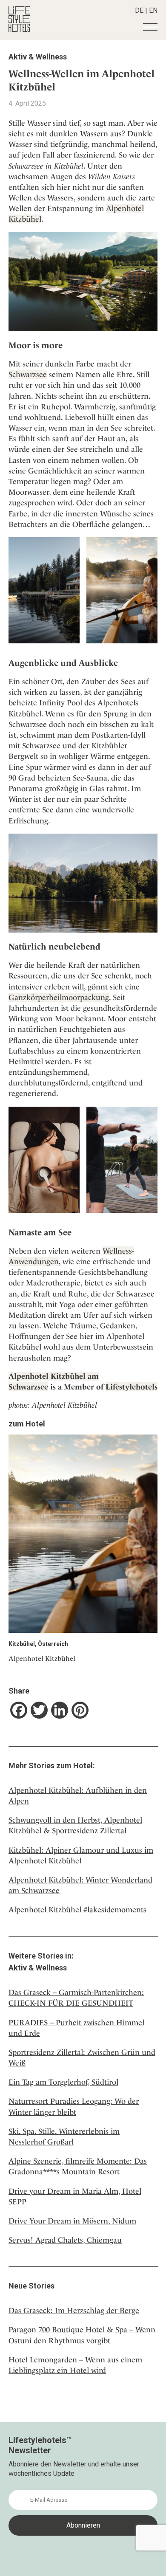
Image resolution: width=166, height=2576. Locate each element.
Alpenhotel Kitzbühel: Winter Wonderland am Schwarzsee (80, 1885)
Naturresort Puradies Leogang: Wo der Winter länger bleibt (74, 2106)
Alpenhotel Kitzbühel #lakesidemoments (77, 1909)
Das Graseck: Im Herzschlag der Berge (74, 2310)
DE (139, 10)
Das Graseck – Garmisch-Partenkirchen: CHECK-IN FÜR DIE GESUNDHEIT (76, 1998)
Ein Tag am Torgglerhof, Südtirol (63, 2082)
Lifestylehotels (132, 1387)
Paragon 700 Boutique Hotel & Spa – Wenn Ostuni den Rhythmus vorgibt (82, 2335)
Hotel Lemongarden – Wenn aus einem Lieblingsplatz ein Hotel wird (75, 2365)
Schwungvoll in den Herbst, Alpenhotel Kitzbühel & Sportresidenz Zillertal (75, 1825)
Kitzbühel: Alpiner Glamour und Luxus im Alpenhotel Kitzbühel (81, 1855)
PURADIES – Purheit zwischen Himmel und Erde (76, 2028)
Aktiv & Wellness (38, 57)
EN (153, 10)
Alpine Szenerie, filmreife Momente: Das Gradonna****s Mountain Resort (78, 2166)
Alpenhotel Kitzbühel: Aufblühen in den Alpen (78, 1795)
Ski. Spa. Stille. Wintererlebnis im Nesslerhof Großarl (64, 2136)
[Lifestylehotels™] (19, 30)
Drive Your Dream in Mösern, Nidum (72, 2221)
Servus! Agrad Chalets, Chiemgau (65, 2240)
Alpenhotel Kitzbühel (42, 1659)
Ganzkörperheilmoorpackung (59, 997)
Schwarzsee (28, 374)
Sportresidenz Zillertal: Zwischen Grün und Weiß (82, 2057)
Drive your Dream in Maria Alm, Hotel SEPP (75, 2196)
